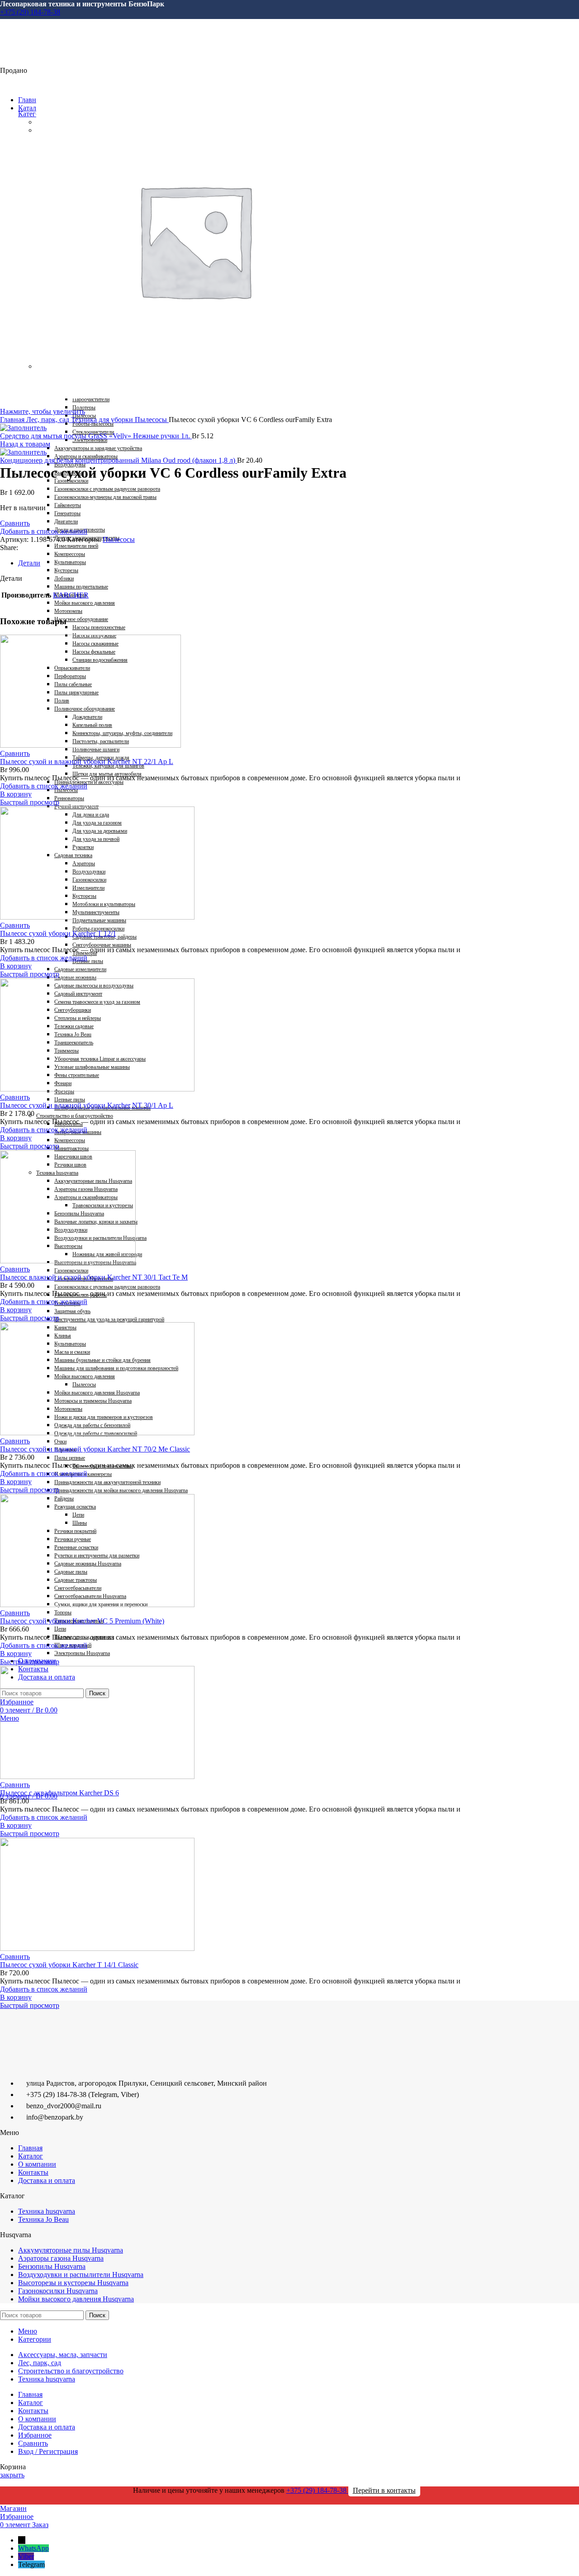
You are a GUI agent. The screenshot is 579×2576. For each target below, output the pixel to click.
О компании (37, 2164)
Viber (26, 2556)
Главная (13, 420)
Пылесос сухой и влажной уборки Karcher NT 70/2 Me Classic (95, 1449)
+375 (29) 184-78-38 (30, 12)
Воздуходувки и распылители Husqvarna (81, 2275)
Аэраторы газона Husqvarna (61, 2258)
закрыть (12, 2475)
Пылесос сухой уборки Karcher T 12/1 (58, 933)
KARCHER (71, 595)
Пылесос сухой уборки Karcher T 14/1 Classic (69, 1965)
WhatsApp (33, 2548)
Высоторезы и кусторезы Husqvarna (73, 2283)
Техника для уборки (103, 420)
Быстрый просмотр (30, 802)
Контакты (33, 2172)
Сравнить (33, 2443)
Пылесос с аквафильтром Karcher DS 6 (59, 1793)
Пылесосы (152, 420)
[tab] (285, 563)
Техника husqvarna (47, 2211)
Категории (35, 114)
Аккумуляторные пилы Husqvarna (71, 2250)
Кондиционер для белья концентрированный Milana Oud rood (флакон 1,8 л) (119, 460)
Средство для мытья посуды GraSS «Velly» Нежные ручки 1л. (96, 436)
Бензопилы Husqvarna (52, 2266)
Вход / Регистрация (48, 2451)
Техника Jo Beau (43, 2219)
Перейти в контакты (384, 2490)
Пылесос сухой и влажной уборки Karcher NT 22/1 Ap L (87, 761)
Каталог (31, 2156)
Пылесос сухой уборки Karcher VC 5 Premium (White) (82, 1621)
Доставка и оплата (47, 2180)
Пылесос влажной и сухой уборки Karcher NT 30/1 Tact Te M (94, 1277)
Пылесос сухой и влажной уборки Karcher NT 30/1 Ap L (87, 1105)
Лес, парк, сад (49, 420)
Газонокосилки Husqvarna (58, 2291)
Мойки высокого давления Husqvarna (76, 2299)
